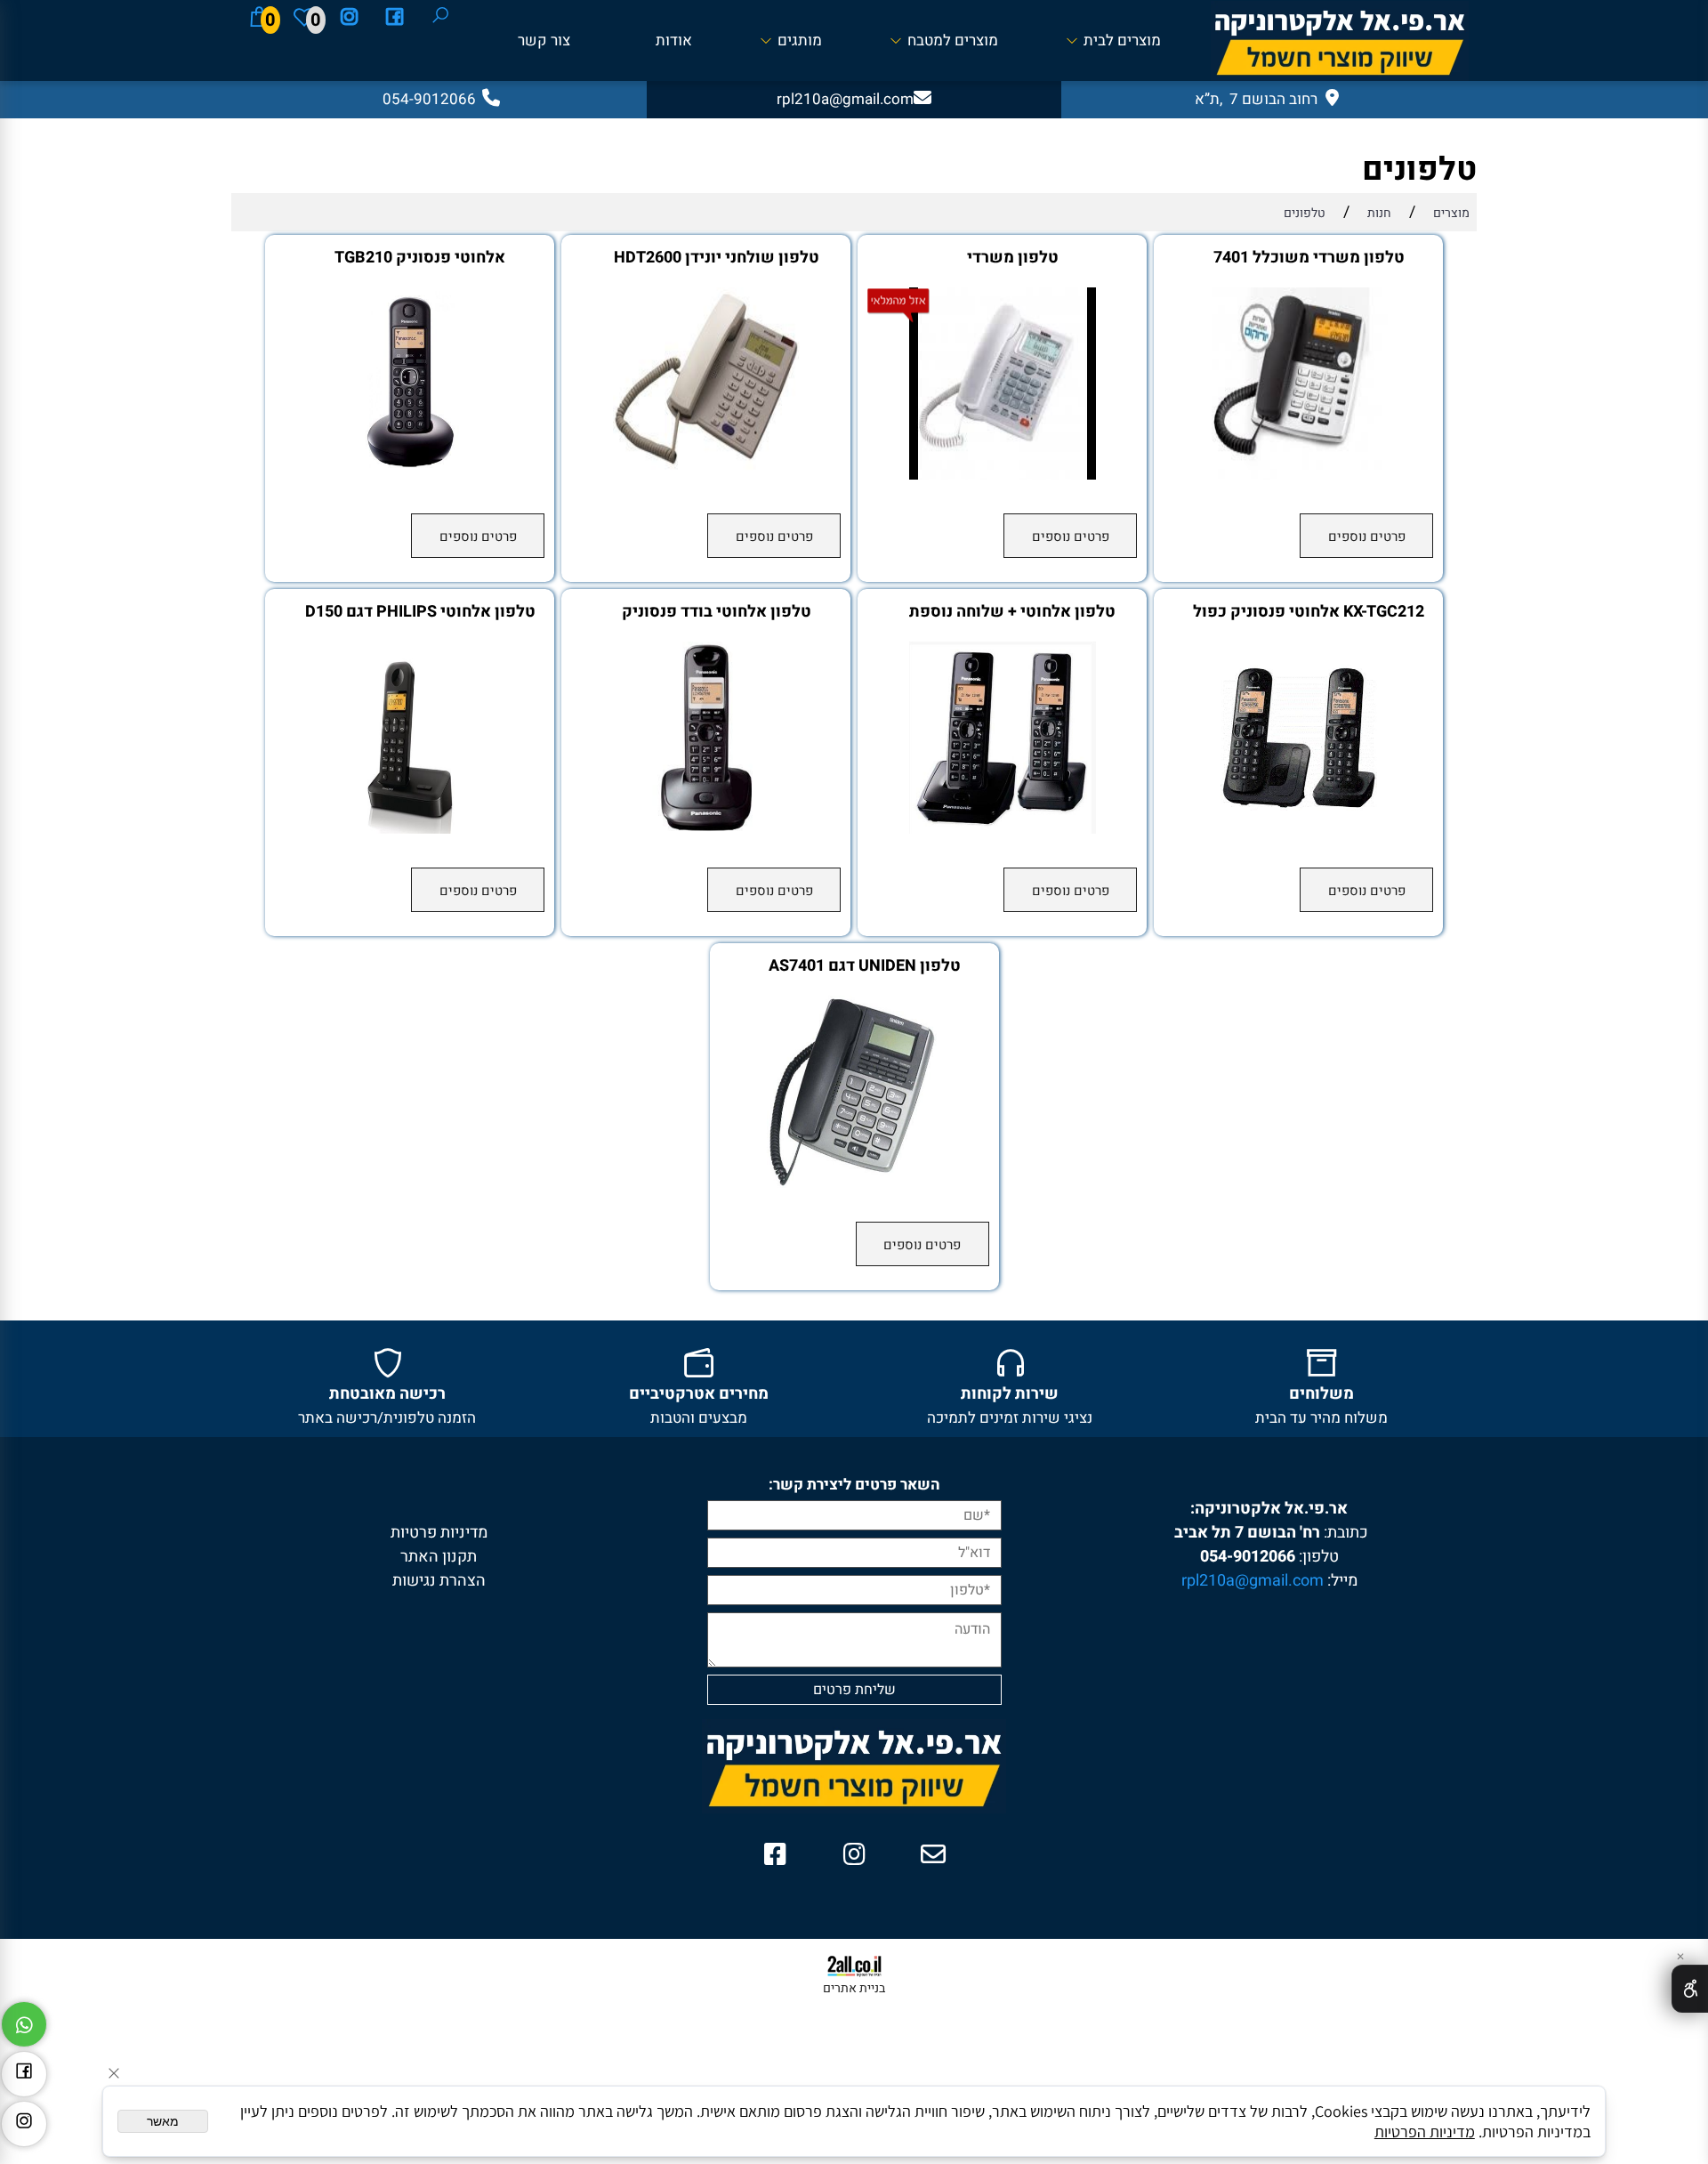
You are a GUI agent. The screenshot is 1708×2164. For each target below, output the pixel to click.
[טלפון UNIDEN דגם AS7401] (854, 1183)
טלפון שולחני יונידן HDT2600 (717, 258)
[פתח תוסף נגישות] (1690, 1989)
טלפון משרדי (1013, 258)
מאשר (163, 2121)
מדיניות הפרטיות (1425, 2132)
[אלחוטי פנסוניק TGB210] (410, 475)
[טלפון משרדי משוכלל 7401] (1299, 475)
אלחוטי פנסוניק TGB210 (420, 258)
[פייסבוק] (395, 17)
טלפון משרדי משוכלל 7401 (1309, 258)
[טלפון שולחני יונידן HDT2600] (706, 475)
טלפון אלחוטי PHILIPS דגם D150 (420, 612)
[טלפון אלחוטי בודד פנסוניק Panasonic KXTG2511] (706, 829)
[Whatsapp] (24, 2020)
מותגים (800, 40)
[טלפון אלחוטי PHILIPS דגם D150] (410, 829)
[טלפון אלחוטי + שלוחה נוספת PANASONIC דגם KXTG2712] (1003, 829)
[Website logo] (1340, 41)
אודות (674, 40)
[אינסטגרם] (350, 17)
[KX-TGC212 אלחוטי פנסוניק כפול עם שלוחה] (1299, 829)
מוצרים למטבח (953, 40)
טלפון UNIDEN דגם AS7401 (865, 966)
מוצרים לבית (1122, 40)
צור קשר (544, 40)
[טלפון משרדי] (1003, 475)
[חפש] (440, 17)
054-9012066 (1248, 1557)
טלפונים (1419, 170)
